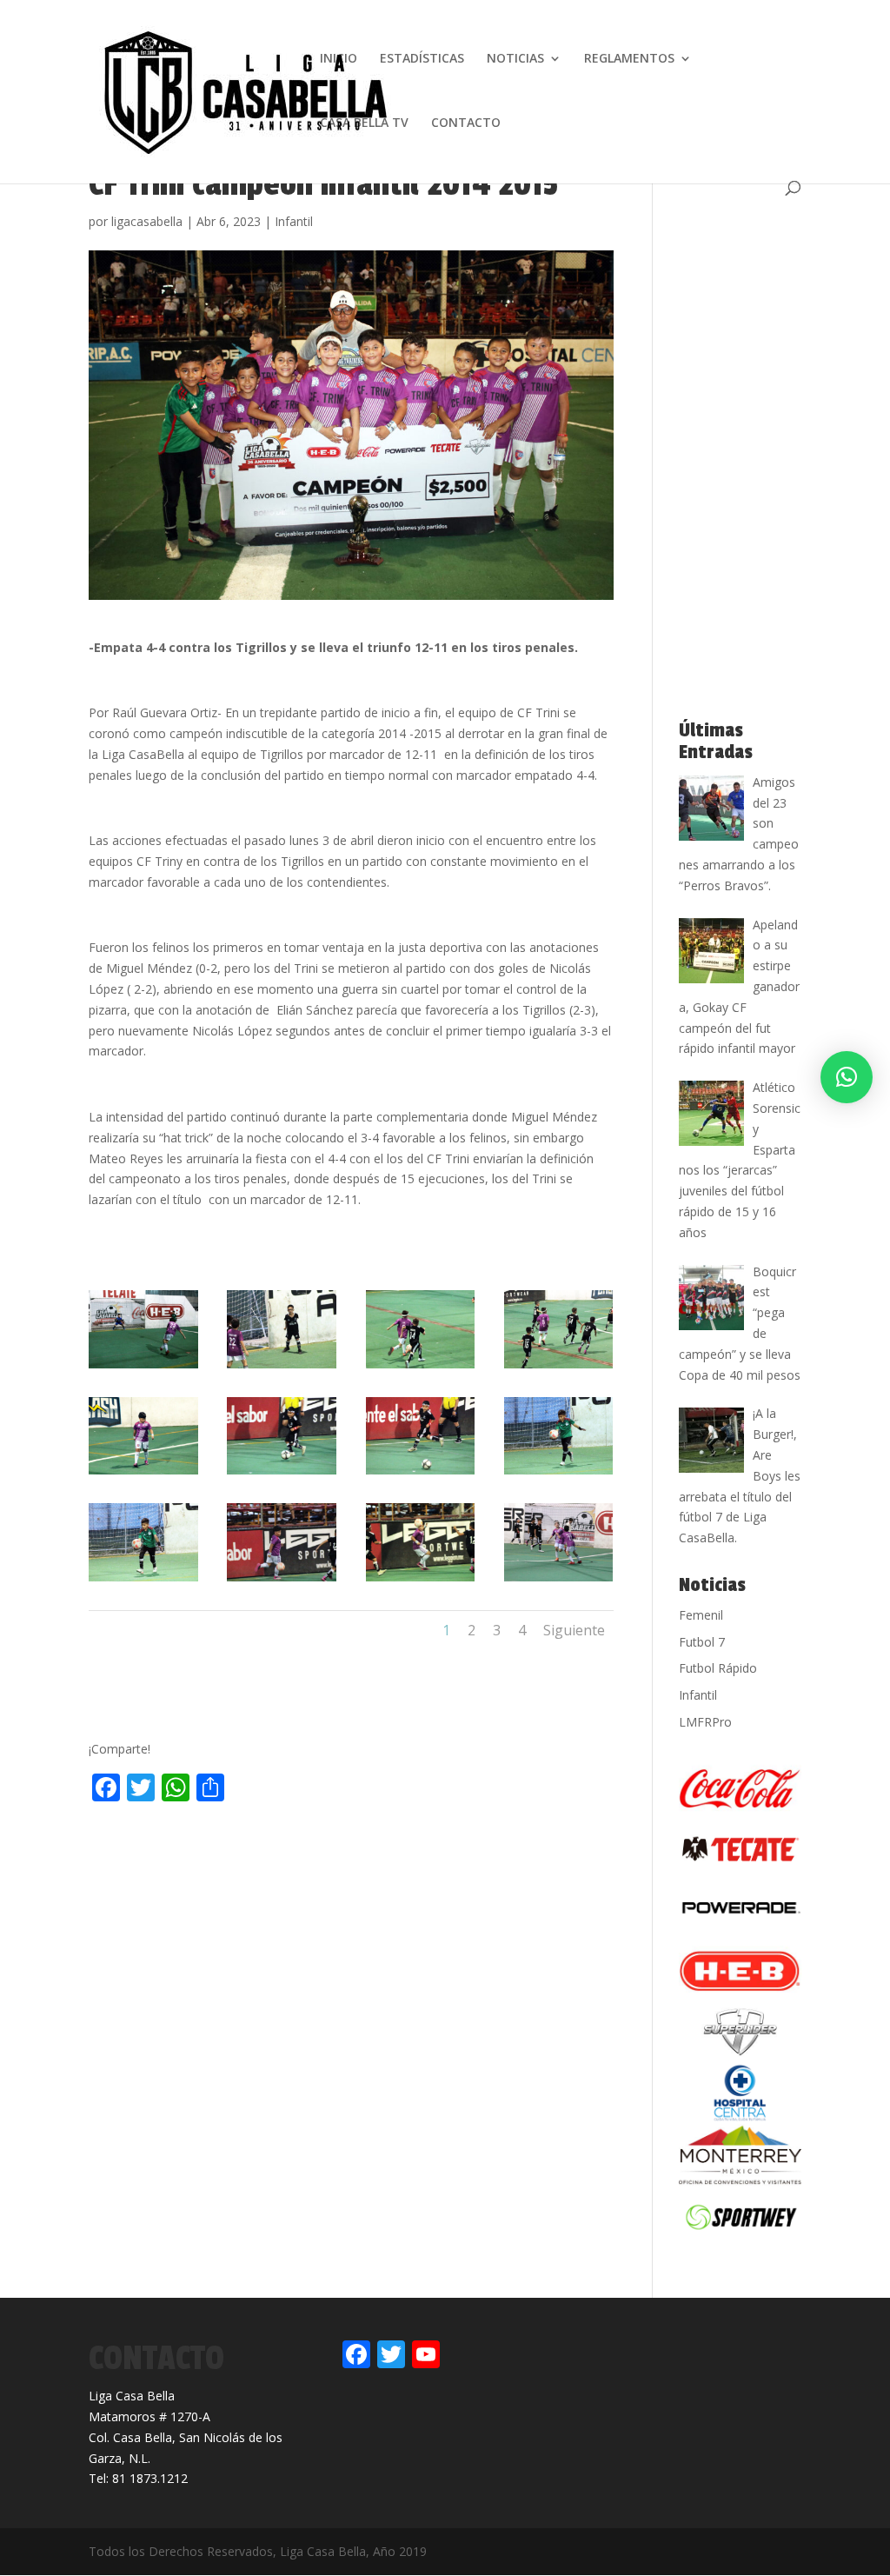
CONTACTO (466, 123)
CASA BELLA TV (364, 123)
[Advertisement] (292, 1845)
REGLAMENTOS (629, 59)
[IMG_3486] (559, 1581)
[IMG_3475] (143, 1474)
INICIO (339, 59)
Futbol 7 (702, 1642)
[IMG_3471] (282, 1368)
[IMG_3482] (282, 1581)
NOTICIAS (515, 59)
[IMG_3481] (143, 1581)
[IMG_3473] (421, 1368)
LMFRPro (705, 1722)
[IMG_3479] (421, 1474)
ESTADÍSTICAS (422, 59)
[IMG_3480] (559, 1474)
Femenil (701, 1615)
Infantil (294, 221)
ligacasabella (147, 221)
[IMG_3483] (421, 1581)
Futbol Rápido (718, 1668)
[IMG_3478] (282, 1474)
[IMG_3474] (559, 1368)
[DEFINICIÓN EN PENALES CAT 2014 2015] (143, 1368)
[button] (847, 1077)
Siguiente (574, 1630)
